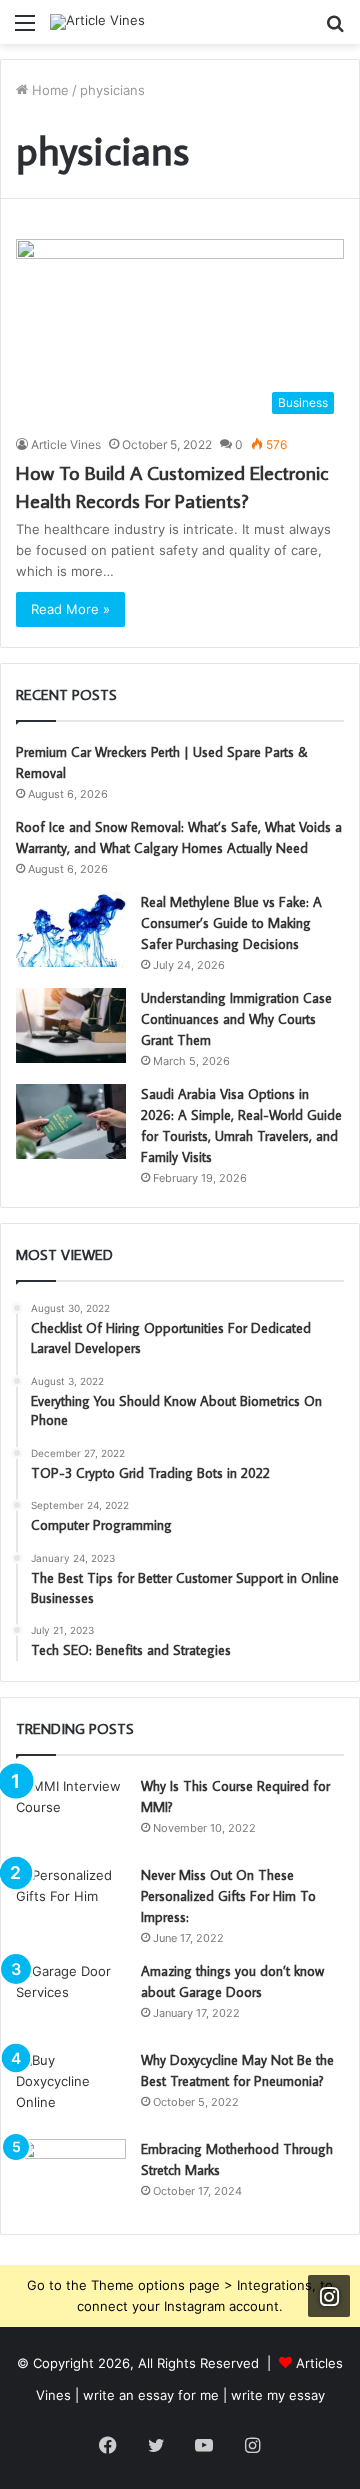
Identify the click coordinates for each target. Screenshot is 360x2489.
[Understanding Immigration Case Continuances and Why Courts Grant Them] (71, 1025)
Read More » (70, 609)
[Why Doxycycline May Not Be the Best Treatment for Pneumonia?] (71, 2087)
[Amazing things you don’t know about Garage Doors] (71, 1998)
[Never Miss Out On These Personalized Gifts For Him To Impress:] (71, 1902)
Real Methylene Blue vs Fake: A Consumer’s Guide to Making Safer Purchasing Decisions (231, 923)
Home (48, 90)
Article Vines (66, 444)
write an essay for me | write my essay (204, 2395)
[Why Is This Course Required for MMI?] (71, 1813)
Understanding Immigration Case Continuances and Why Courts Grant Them (236, 1019)
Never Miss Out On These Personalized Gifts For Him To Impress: (228, 1896)
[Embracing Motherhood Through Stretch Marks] (71, 2176)
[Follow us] (329, 2296)
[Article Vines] (97, 22)
